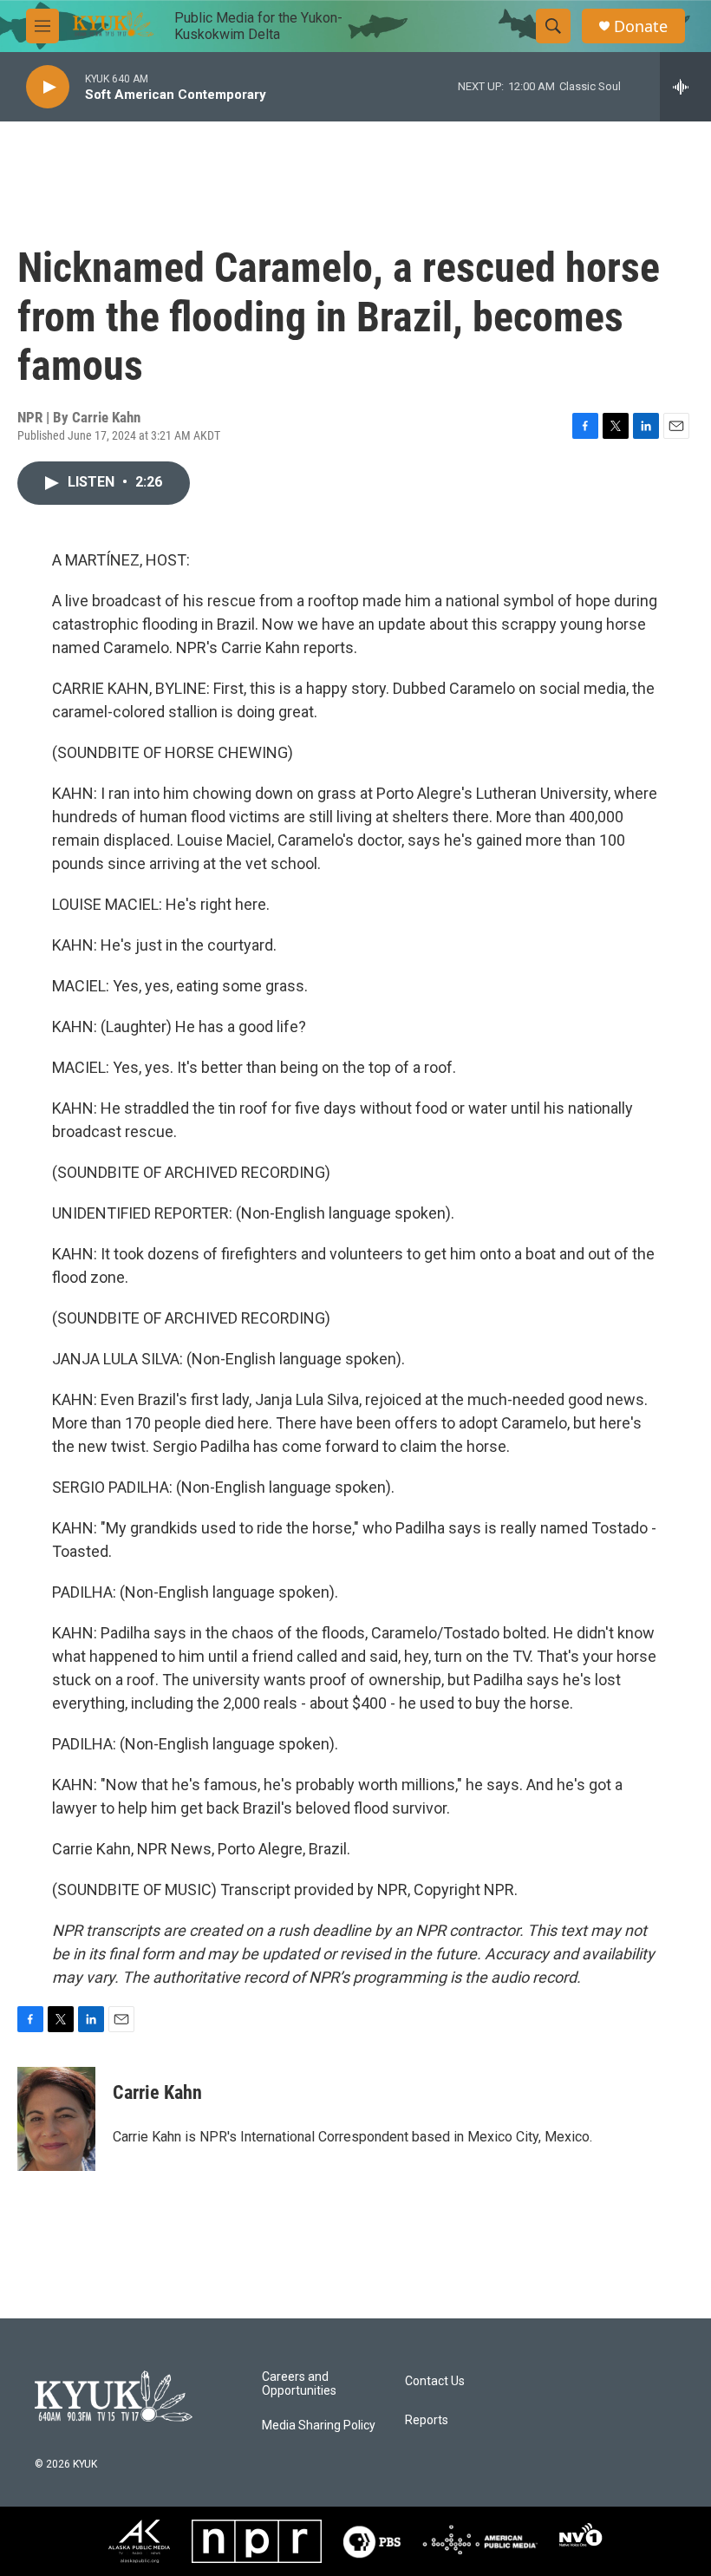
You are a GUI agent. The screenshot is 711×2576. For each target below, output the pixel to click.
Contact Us (435, 2381)
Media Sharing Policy (319, 2426)
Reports (427, 2420)
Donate (641, 26)
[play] (48, 87)
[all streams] (685, 87)
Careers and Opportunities (299, 2384)
